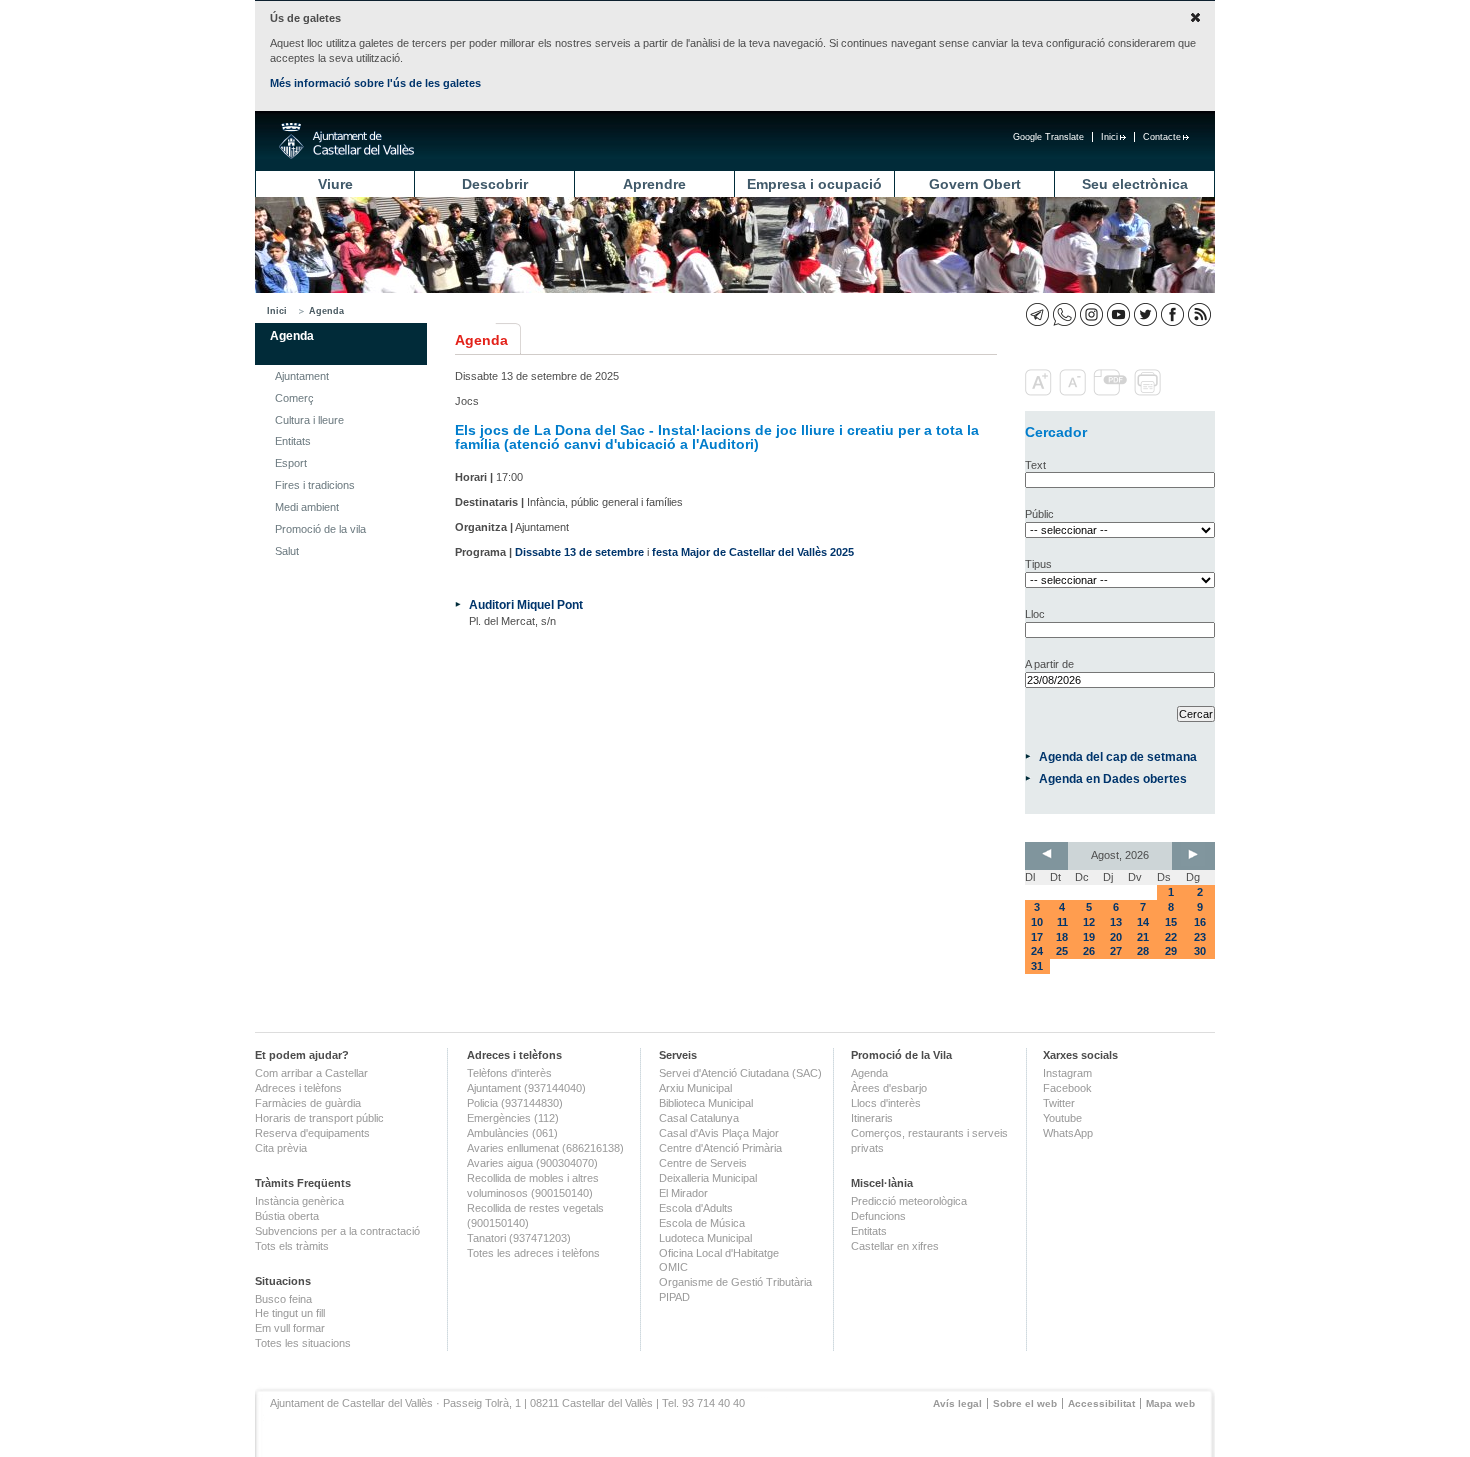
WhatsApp (1068, 1133)
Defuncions (878, 1216)
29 (1171, 951)
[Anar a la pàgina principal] (346, 141)
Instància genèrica (299, 1201)
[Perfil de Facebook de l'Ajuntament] (1172, 314)
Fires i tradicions (315, 485)
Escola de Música (702, 1223)
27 (1116, 951)
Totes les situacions (303, 1343)
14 (1143, 922)
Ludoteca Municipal (705, 1238)
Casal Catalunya (699, 1118)
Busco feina (283, 1299)
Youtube (1062, 1118)
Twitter (1059, 1103)
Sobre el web (1025, 1403)
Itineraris (872, 1118)
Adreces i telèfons (298, 1088)
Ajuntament (302, 376)
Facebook (1067, 1088)
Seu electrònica (1135, 184)
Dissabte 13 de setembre (579, 552)
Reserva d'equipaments (312, 1133)
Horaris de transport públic (319, 1118)
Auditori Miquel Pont (526, 604)
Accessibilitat (1101, 1403)
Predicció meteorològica (909, 1201)
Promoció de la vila (320, 529)
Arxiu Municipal (695, 1088)
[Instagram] (1091, 314)
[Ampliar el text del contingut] (1040, 392)
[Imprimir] (1149, 392)
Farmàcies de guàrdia (308, 1103)
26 (1089, 951)
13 (1116, 922)
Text (1035, 465)
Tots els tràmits (292, 1246)
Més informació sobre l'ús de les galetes (375, 83)
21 (1143, 937)
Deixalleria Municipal (708, 1178)
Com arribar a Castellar (311, 1073)
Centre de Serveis (703, 1163)
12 (1089, 922)
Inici (1109, 137)
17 (1037, 937)
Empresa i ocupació (814, 184)
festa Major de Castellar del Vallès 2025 (753, 552)
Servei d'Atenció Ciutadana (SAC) (740, 1073)
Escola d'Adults (696, 1208)
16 (1200, 922)
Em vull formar (290, 1328)
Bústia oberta (287, 1216)
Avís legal (957, 1403)
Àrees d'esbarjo (889, 1088)
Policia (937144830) (515, 1103)
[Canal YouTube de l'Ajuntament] (1118, 314)
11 (1062, 922)
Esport (291, 463)
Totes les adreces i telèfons (533, 1253)
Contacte (1162, 137)
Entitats (293, 441)
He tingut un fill (290, 1313)
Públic (1039, 514)
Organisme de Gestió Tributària (735, 1282)
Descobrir (495, 184)
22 (1171, 937)
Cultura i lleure (309, 420)
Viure (335, 184)
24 (1037, 951)
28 (1143, 951)
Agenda (326, 311)
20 (1116, 937)
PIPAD (674, 1297)
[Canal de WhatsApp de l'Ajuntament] (1064, 314)
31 (1037, 966)
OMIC (673, 1267)
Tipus (1038, 564)
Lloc (1035, 614)
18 (1062, 937)
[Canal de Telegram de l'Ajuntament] (1037, 314)
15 (1171, 922)
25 (1062, 951)
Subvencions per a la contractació (337, 1231)
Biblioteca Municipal (706, 1103)
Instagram (1067, 1073)
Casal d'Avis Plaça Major (719, 1133)
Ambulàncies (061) (512, 1133)
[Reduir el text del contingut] (1074, 392)
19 (1089, 937)
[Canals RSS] (1199, 314)
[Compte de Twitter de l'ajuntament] (1145, 314)
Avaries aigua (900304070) (532, 1163)
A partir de (1049, 664)
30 (1200, 951)
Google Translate (1048, 137)
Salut (287, 551)
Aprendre (654, 184)
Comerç (294, 398)
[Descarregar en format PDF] (1112, 392)
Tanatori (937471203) (519, 1238)
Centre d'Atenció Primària (720, 1148)
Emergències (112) (513, 1118)
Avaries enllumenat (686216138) (545, 1148)
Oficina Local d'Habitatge (719, 1253)
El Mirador (683, 1193)
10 (1037, 922)
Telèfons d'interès (509, 1073)
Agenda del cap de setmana (1118, 756)
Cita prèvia (281, 1148)
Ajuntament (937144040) (526, 1088)
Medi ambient (307, 507)
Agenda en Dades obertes (1113, 778)
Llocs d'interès (886, 1103)
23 (1200, 937)
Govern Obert (975, 184)
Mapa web (1170, 1403)
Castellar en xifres (895, 1246)
